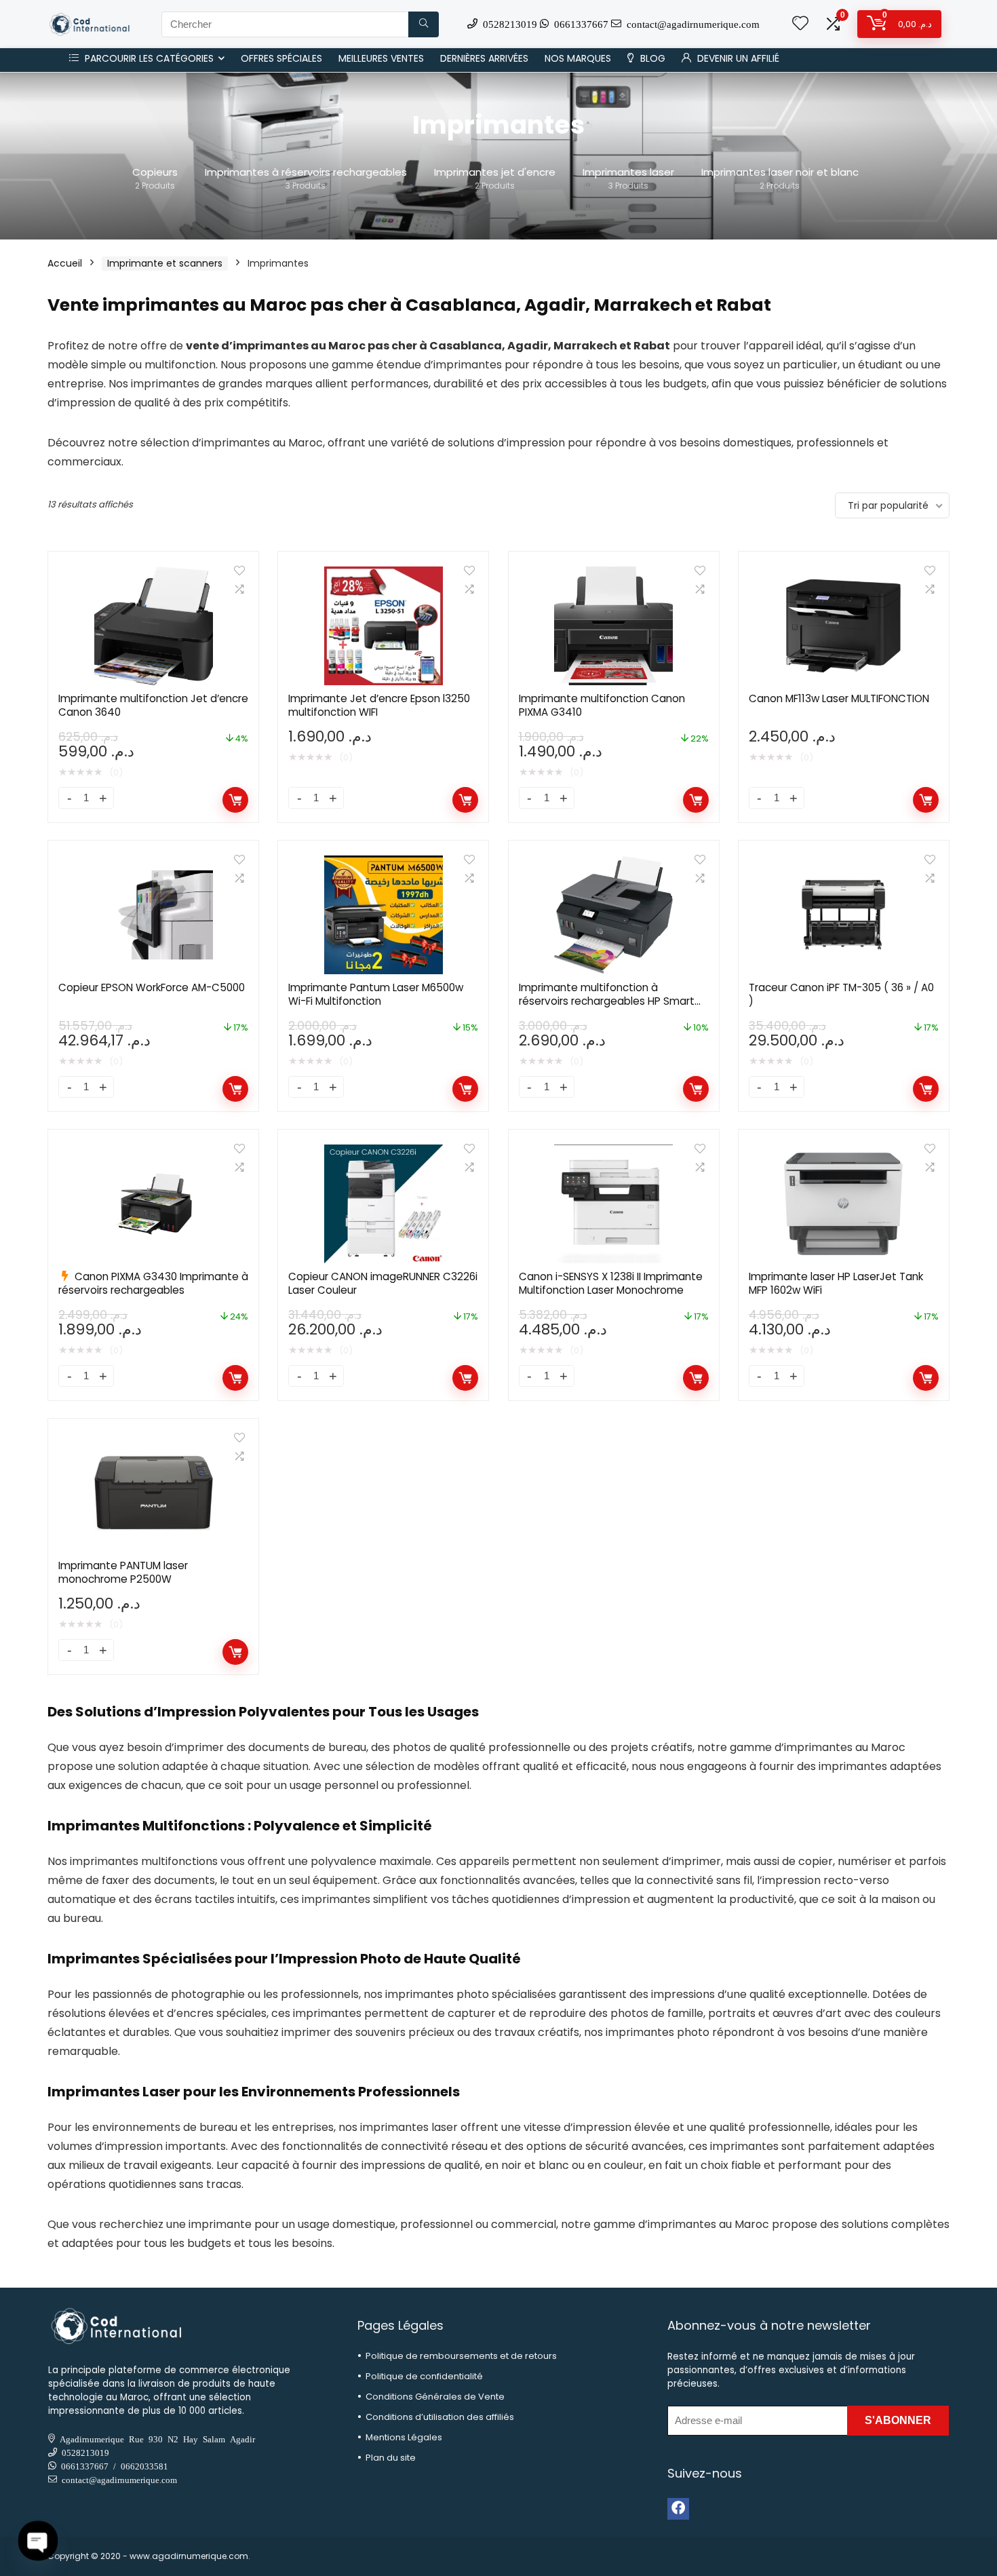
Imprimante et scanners (165, 263)
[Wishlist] (800, 24)
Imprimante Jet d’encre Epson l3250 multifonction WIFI (379, 705)
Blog (651, 58)
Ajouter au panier (235, 800)
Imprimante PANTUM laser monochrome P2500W (123, 1572)
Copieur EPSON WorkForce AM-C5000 (152, 987)
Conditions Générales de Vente (435, 2397)
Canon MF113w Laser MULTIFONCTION (839, 698)
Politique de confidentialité (424, 2376)
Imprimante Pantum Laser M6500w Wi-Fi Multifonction (376, 994)
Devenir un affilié (737, 58)
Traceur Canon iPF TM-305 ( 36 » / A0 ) (841, 994)
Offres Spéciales (281, 58)
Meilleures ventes (381, 58)
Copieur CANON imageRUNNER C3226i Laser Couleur (383, 1283)
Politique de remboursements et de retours (461, 2356)
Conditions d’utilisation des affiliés (440, 2417)
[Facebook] (678, 2509)
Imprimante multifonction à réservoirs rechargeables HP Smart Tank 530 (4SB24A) (607, 1001)
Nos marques (578, 58)
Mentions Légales (404, 2437)
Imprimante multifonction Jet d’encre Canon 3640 (153, 705)
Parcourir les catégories (148, 58)
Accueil (65, 263)
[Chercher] (424, 24)
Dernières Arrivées (484, 58)
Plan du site (391, 2458)
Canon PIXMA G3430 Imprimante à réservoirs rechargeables (153, 1283)
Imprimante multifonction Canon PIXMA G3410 (602, 705)
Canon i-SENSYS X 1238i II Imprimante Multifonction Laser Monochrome (611, 1283)
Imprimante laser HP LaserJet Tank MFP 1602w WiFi (836, 1283)
